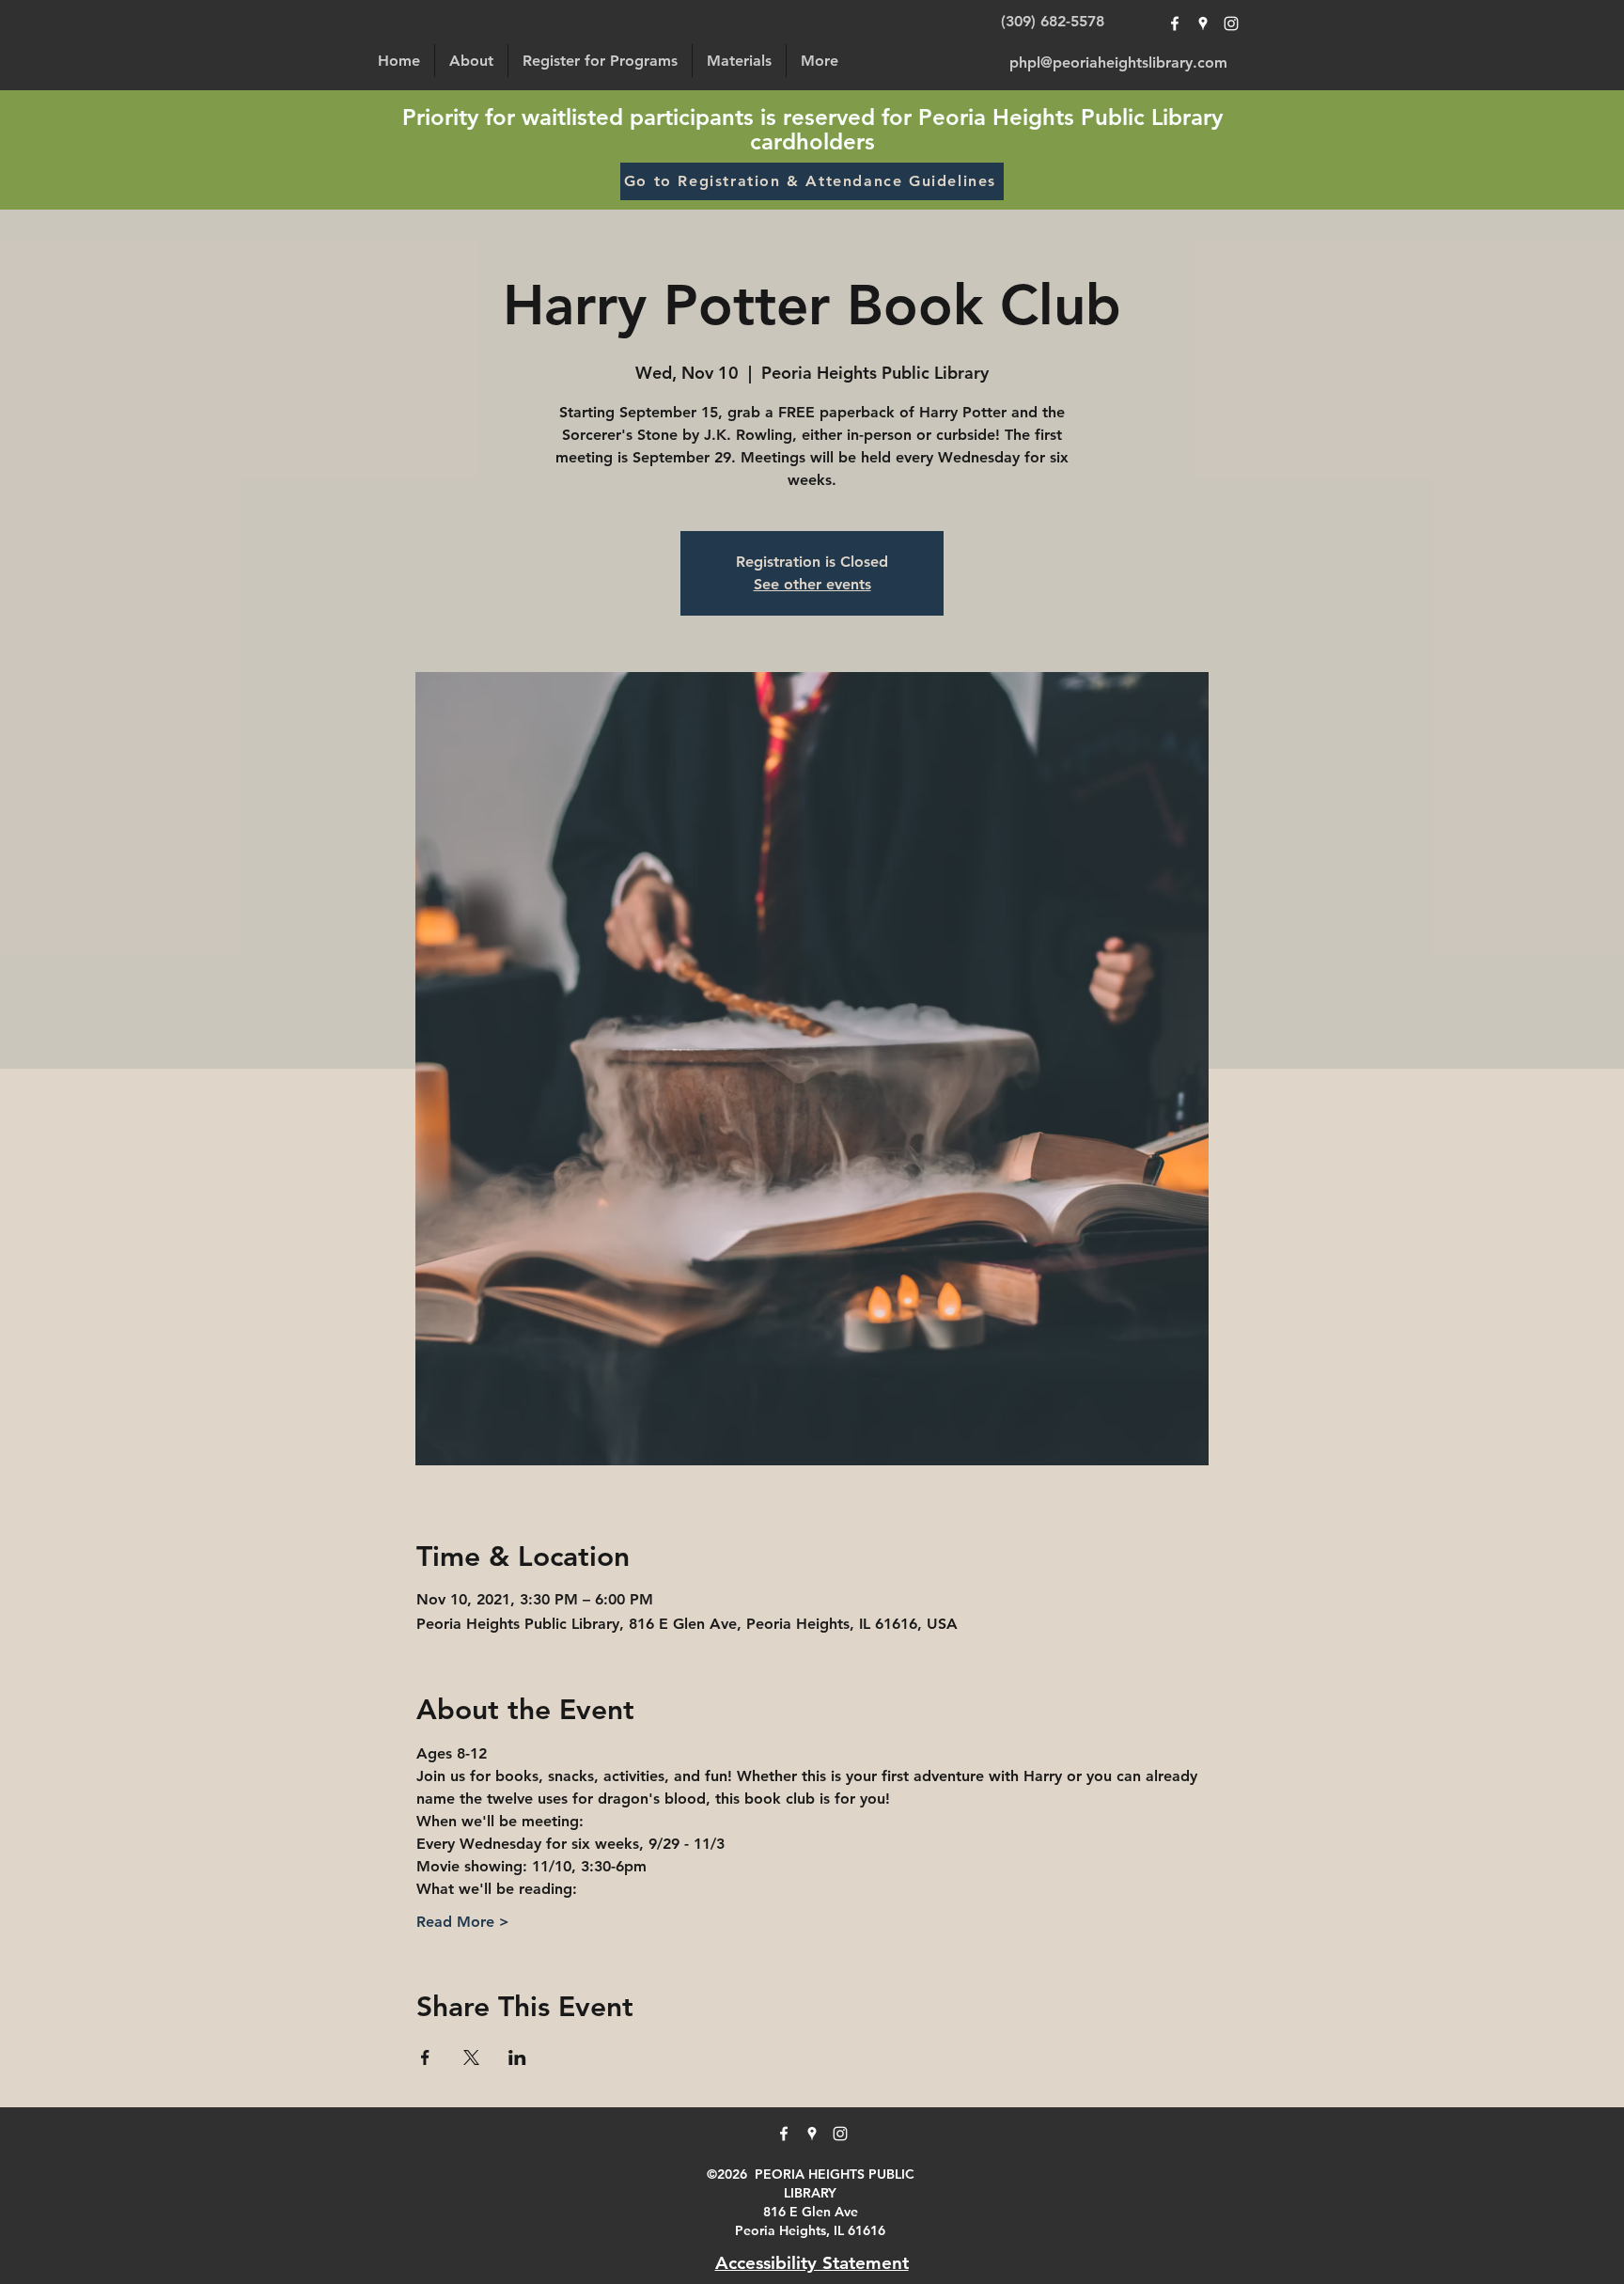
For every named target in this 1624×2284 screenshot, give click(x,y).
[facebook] (1175, 23)
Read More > (463, 1922)
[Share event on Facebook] (425, 2057)
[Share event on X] (471, 2057)
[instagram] (1231, 23)
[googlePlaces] (1203, 23)
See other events (812, 584)
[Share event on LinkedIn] (517, 2057)
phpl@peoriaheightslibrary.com (1118, 63)
